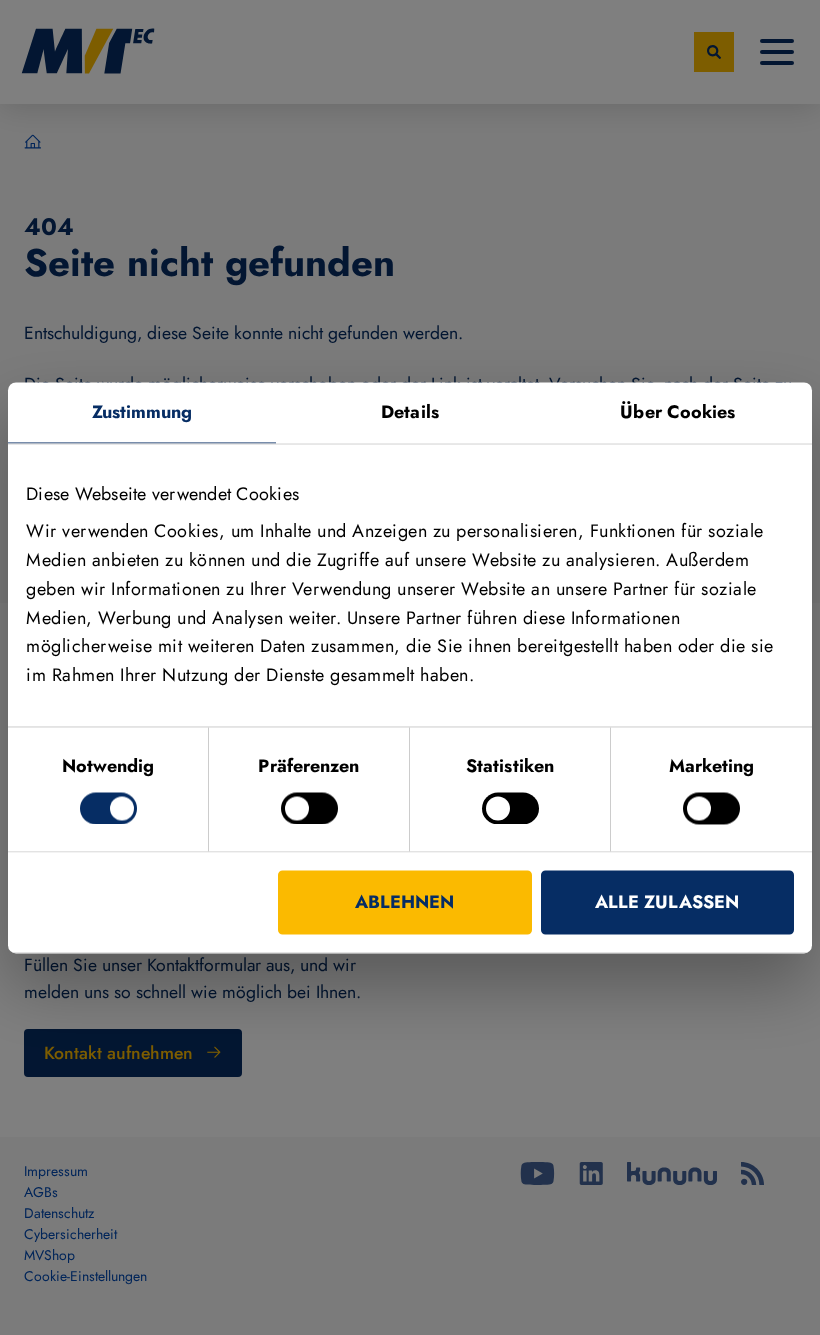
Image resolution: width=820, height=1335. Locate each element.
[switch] (309, 808)
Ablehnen (404, 902)
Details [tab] (410, 412)
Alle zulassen (667, 902)
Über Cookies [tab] (677, 412)
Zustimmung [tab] (142, 412)
